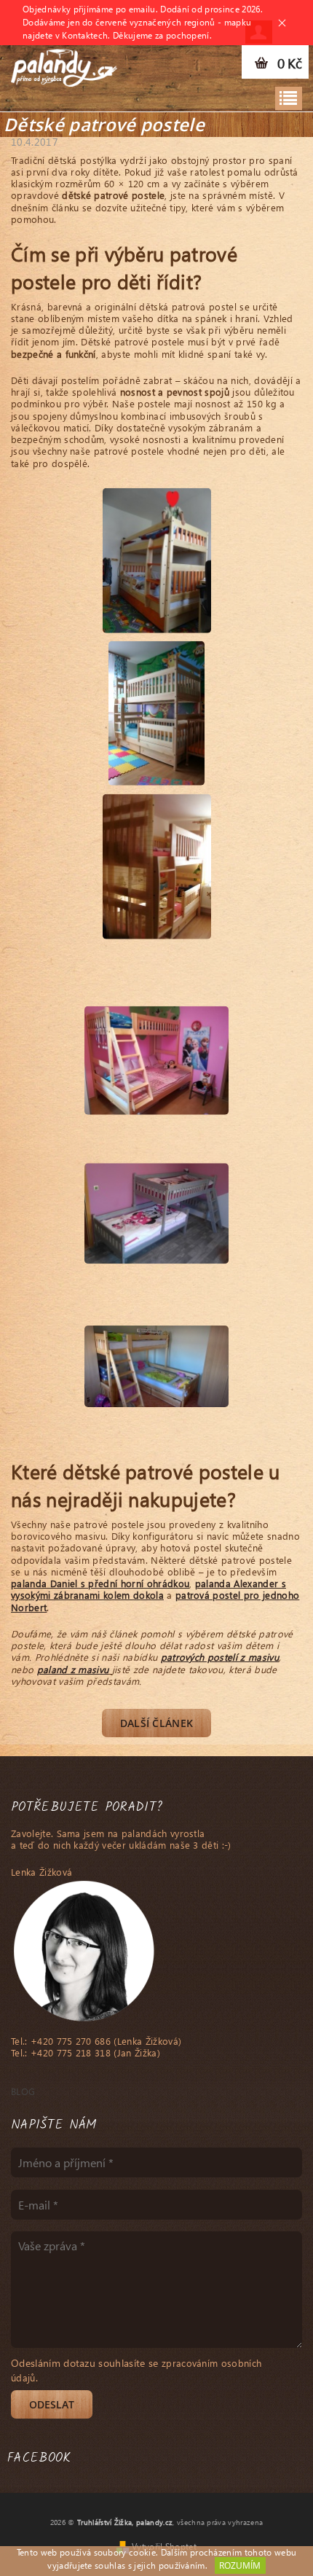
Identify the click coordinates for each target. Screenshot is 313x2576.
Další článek (157, 1723)
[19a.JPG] (157, 558)
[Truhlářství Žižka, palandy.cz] (64, 64)
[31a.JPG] (157, 864)
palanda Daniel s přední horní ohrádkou (100, 1583)
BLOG (23, 2091)
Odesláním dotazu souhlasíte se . (136, 2370)
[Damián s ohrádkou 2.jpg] (156, 1040)
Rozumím (240, 2565)
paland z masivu (73, 1669)
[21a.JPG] (156, 711)
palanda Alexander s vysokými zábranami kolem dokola (148, 1589)
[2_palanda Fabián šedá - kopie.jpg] (156, 1189)
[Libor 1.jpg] (156, 1332)
